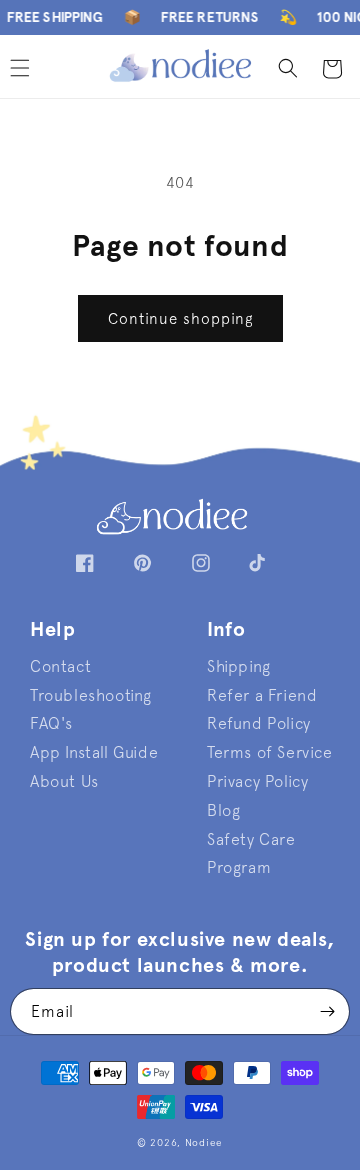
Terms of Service (270, 752)
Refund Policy (259, 723)
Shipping (239, 666)
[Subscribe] (327, 1011)
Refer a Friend (262, 695)
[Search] (288, 68)
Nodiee (204, 1142)
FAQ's (51, 723)
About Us (64, 781)
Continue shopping (180, 318)
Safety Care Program (251, 853)
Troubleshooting (91, 695)
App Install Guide (94, 752)
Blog (223, 810)
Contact (60, 666)
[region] (180, 17)
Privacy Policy (257, 781)
